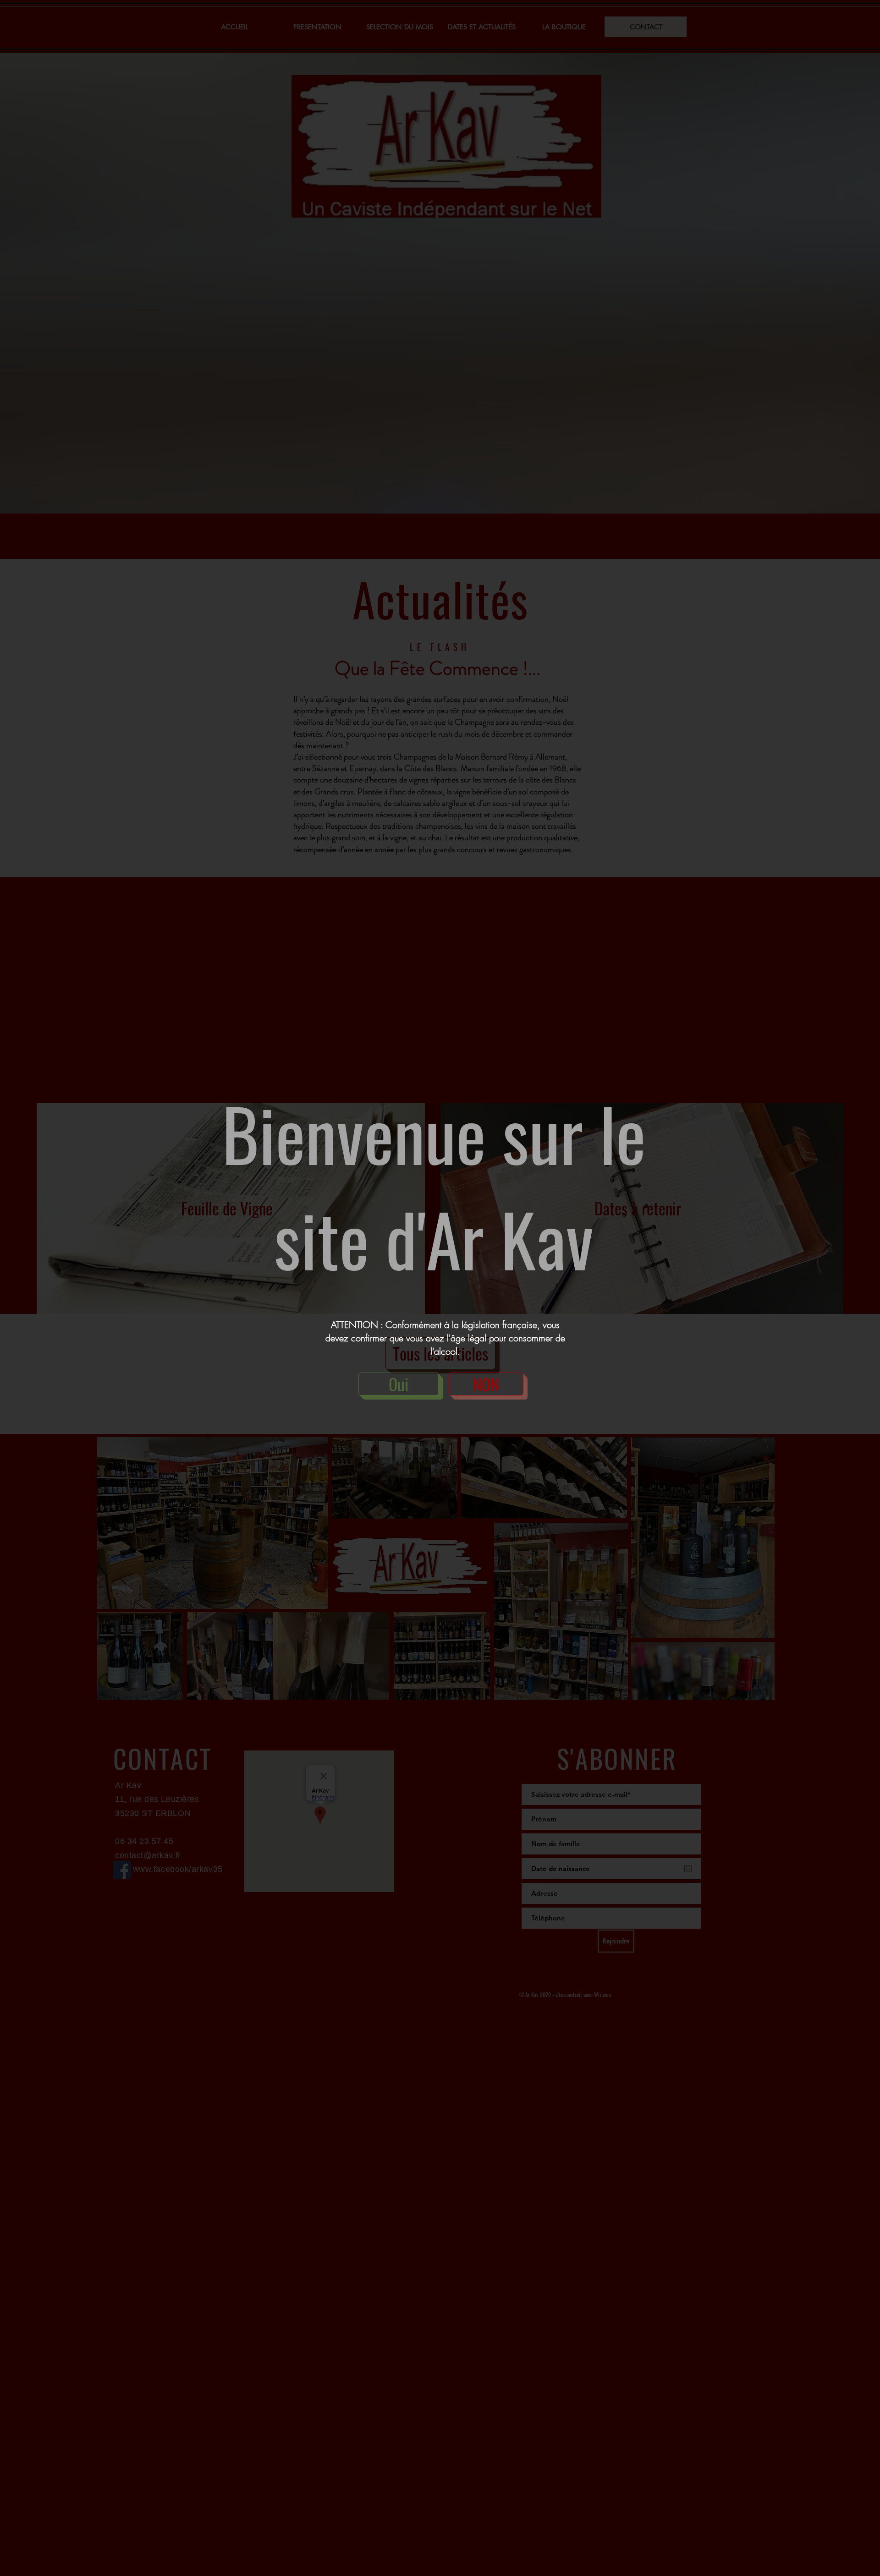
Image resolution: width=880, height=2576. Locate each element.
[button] (399, 1384)
